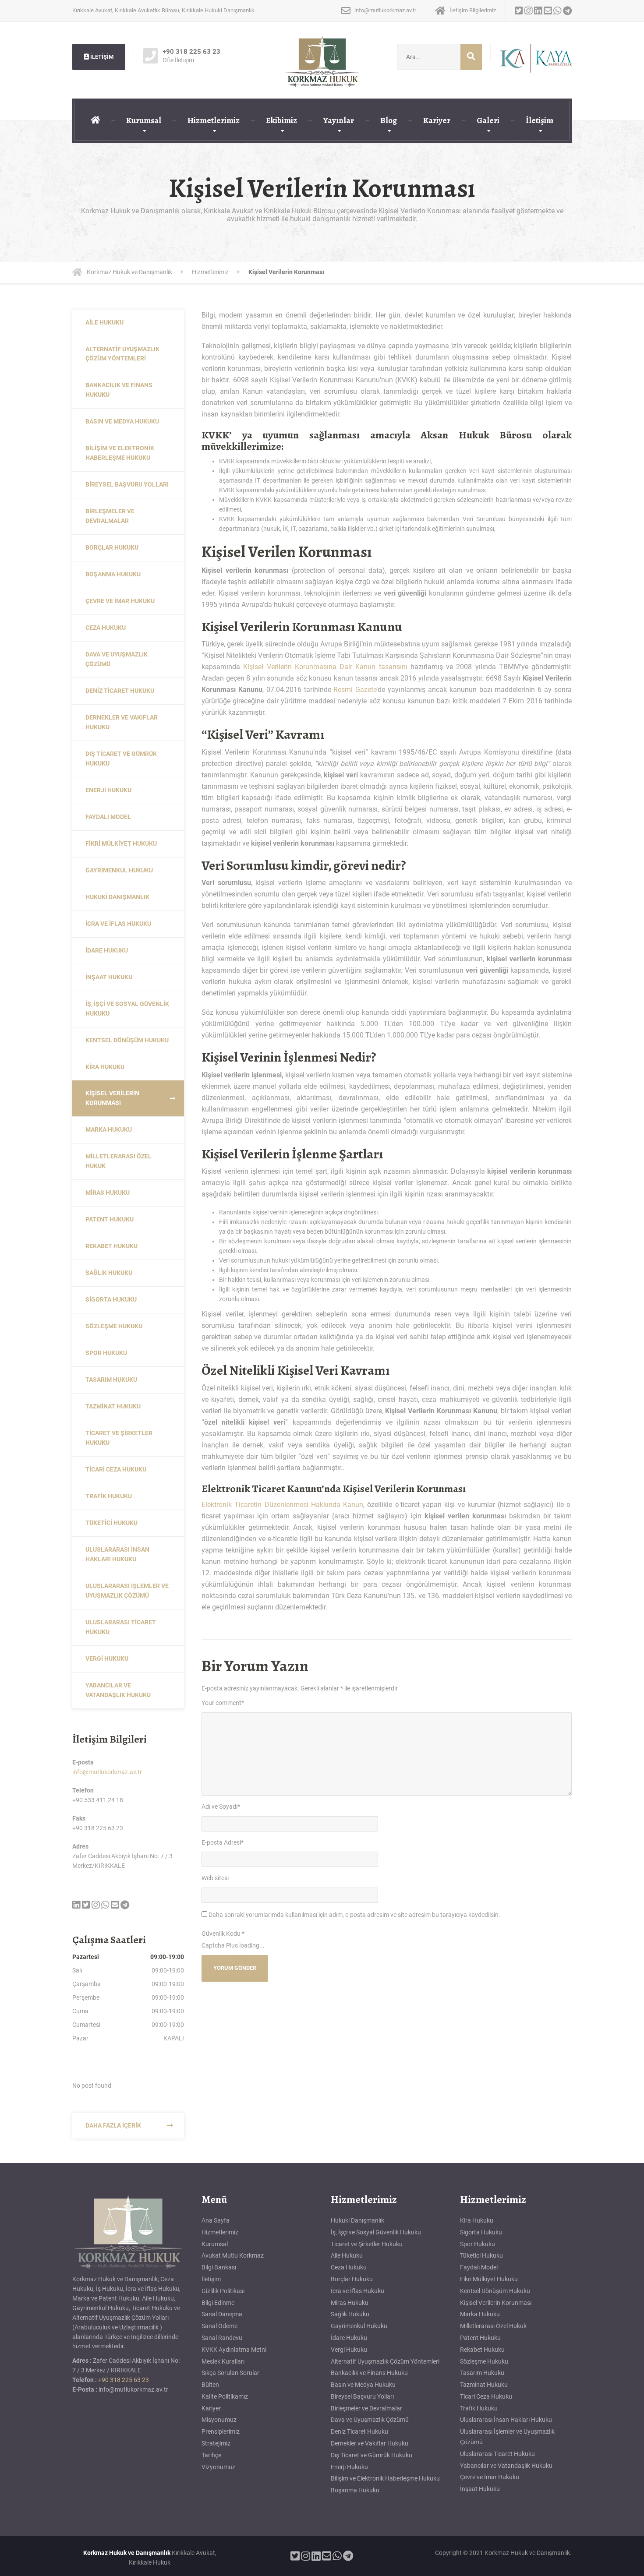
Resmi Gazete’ (356, 690)
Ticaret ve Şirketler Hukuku (119, 1438)
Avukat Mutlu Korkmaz (233, 2255)
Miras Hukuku (108, 1193)
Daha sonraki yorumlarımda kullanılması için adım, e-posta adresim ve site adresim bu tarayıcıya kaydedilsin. (354, 1915)
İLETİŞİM (101, 57)
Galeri (488, 120)
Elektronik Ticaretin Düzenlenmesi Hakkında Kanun (282, 1505)
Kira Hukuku (105, 1067)
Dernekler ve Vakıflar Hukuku (122, 722)
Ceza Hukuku (106, 628)
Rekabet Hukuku (111, 1246)
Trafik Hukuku (109, 1496)
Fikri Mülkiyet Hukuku (121, 843)
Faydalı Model (108, 817)
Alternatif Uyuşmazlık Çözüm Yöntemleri (122, 354)
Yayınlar (339, 120)
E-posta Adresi (223, 1842)
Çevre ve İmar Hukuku (120, 601)
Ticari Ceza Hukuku (116, 1469)
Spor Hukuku (106, 1353)
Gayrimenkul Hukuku (119, 870)
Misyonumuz (219, 2420)
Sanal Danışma (222, 2314)
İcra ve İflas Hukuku (118, 924)
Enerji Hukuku (108, 790)
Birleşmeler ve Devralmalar (110, 516)
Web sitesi (215, 1878)
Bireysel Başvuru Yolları (127, 484)
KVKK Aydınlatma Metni (234, 2350)
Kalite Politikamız (225, 2396)
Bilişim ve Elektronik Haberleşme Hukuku (120, 453)
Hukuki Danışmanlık (117, 897)
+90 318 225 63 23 (124, 2380)
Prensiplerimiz (221, 2431)
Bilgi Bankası (219, 2267)
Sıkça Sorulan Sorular (230, 2373)
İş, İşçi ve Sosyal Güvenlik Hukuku (127, 1009)
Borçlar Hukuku (112, 547)
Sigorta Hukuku (111, 1299)
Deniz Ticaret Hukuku (120, 691)
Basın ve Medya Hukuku (122, 421)
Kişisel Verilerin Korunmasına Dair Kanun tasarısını (325, 667)
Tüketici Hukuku (111, 1523)
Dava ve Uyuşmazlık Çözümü (117, 659)
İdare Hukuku (107, 950)
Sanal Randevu (222, 2338)
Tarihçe (211, 2455)
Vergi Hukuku (107, 1659)
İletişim (540, 120)
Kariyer (437, 120)
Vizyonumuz (218, 2467)
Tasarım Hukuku (111, 1380)
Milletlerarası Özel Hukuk (119, 1161)
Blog (389, 120)
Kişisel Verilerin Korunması (112, 1098)
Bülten (210, 2385)
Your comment (223, 1703)
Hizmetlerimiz (214, 120)
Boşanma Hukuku (113, 574)
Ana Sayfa (216, 2220)
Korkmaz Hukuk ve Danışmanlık (127, 2553)
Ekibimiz (281, 120)
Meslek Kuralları (223, 2361)
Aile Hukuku (104, 322)
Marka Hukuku (109, 1129)
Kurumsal (144, 120)
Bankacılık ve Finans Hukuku (119, 390)
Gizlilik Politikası (223, 2291)
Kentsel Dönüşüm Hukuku (127, 1040)
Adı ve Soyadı (221, 1807)
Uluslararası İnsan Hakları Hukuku (117, 1554)
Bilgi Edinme (218, 2303)
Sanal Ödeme (219, 2326)
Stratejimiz (216, 2443)
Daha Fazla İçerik (113, 2125)
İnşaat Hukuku (109, 977)
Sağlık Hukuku (109, 1273)
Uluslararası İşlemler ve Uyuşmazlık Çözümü (127, 1591)
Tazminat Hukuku (113, 1406)
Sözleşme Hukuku (114, 1326)
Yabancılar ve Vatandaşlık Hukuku (118, 1690)
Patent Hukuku (110, 1219)
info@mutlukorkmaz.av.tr (107, 1772)
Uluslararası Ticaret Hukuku (121, 1627)
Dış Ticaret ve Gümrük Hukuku (121, 759)
